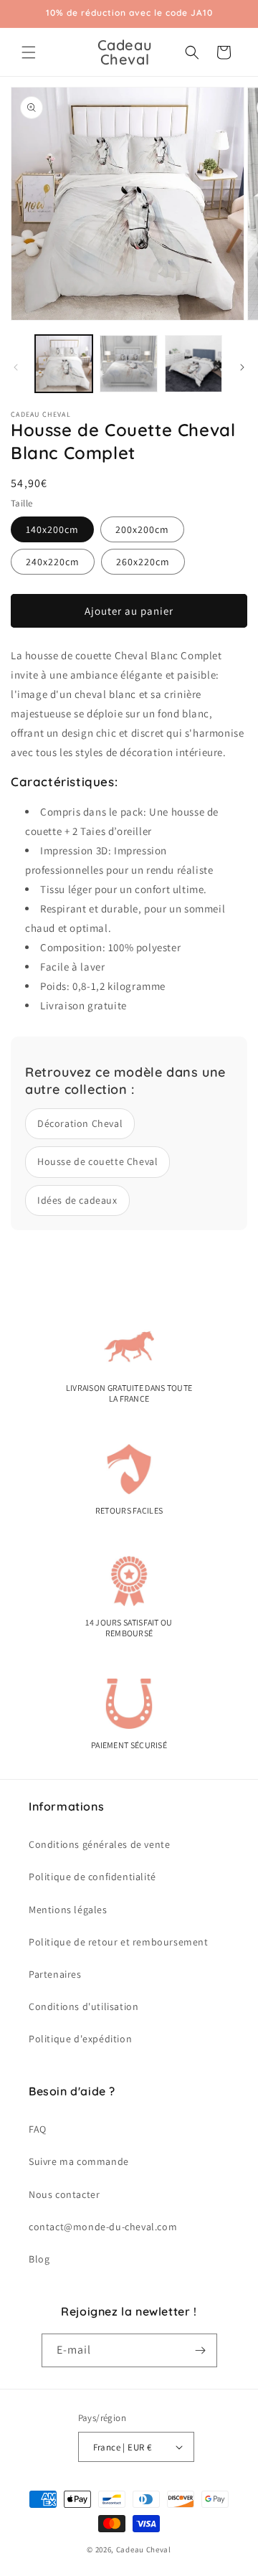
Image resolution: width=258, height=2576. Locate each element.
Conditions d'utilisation (83, 2006)
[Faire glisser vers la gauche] (16, 367)
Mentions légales (68, 1910)
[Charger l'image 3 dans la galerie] (193, 364)
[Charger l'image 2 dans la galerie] (128, 364)
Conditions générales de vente (99, 1844)
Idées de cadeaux (77, 1200)
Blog (39, 2259)
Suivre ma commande (79, 2161)
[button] (29, 52)
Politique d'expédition (80, 2039)
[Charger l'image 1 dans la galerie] (64, 364)
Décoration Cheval (80, 1123)
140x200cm (52, 529)
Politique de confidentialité (92, 1877)
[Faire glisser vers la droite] (242, 367)
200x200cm (142, 529)
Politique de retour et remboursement (119, 1942)
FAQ (38, 2129)
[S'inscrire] (201, 2350)
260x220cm (143, 562)
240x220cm (53, 562)
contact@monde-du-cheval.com (103, 2227)
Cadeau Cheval (144, 2549)
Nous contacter (64, 2194)
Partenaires (55, 1974)
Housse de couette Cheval (97, 1161)
